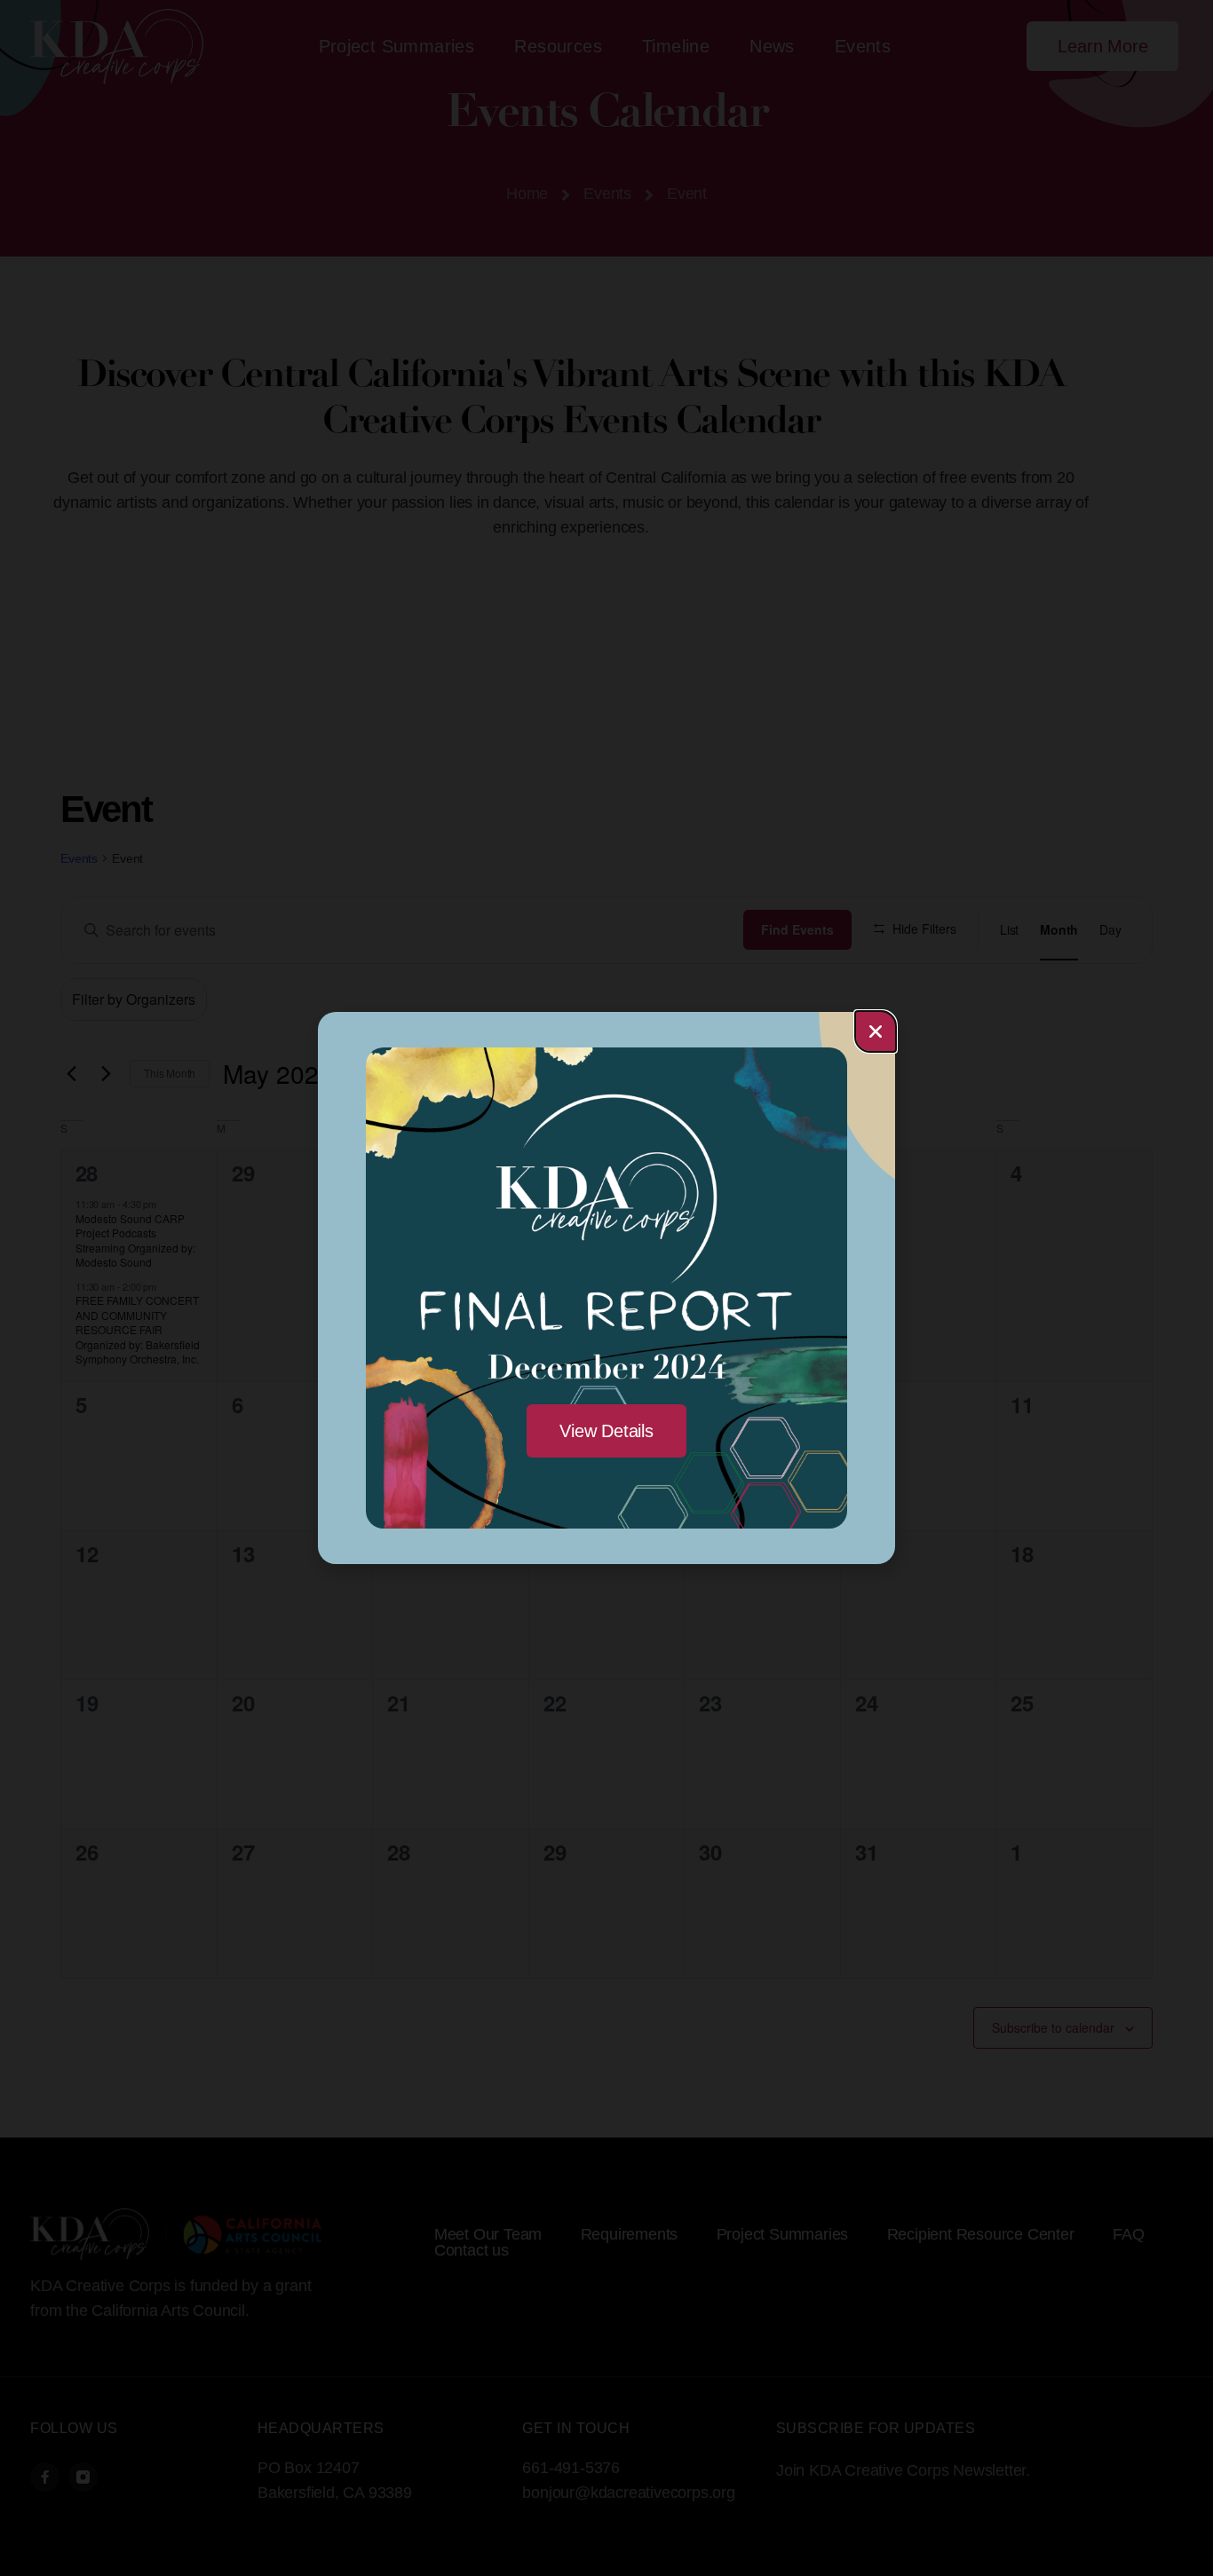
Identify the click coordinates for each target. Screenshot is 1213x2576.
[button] (876, 1031)
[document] (606, 1288)
